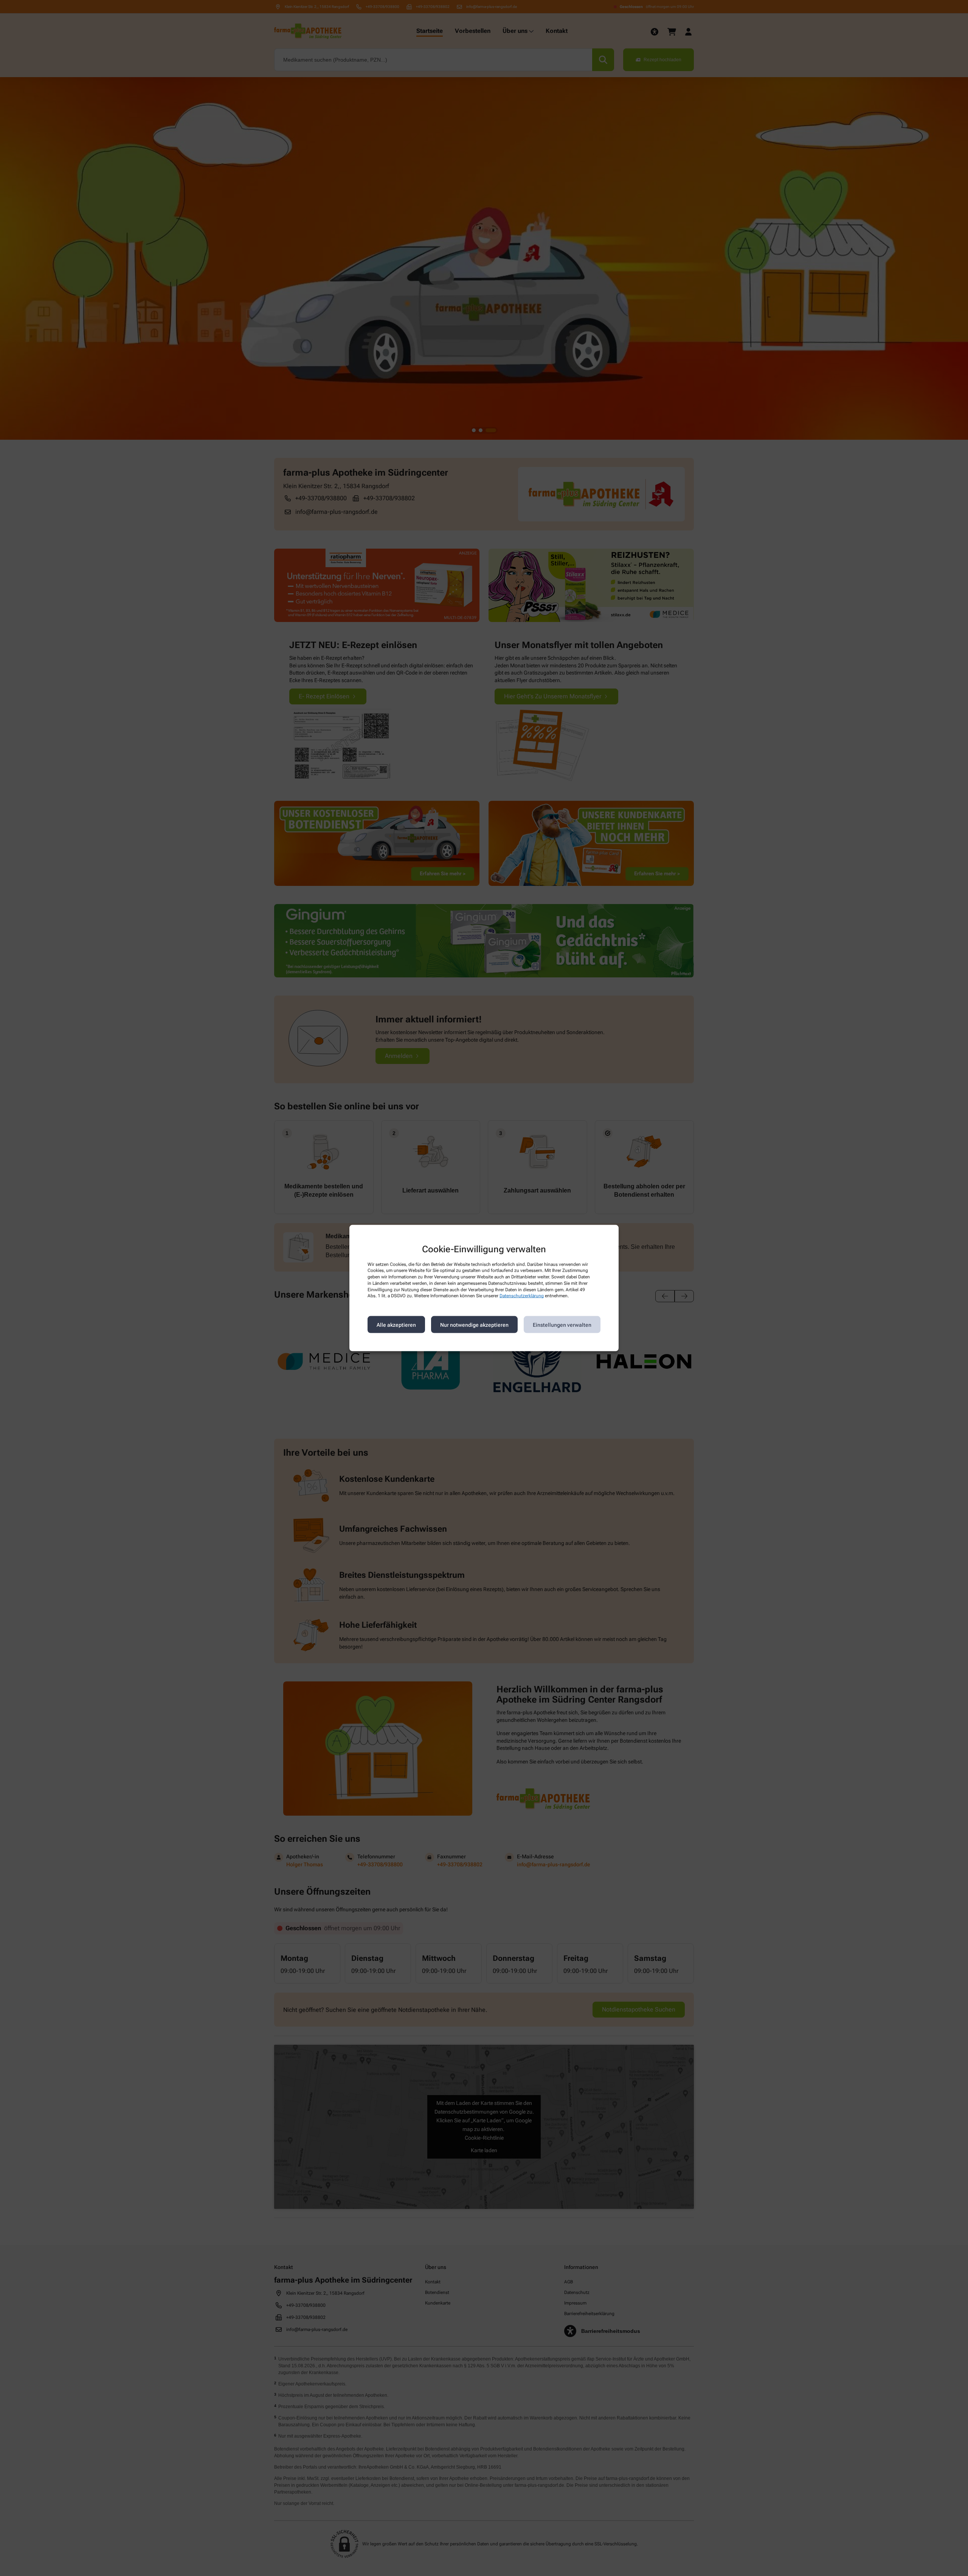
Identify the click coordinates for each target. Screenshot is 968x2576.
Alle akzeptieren (396, 1324)
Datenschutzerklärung (522, 1296)
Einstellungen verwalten (562, 1324)
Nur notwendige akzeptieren (474, 1324)
